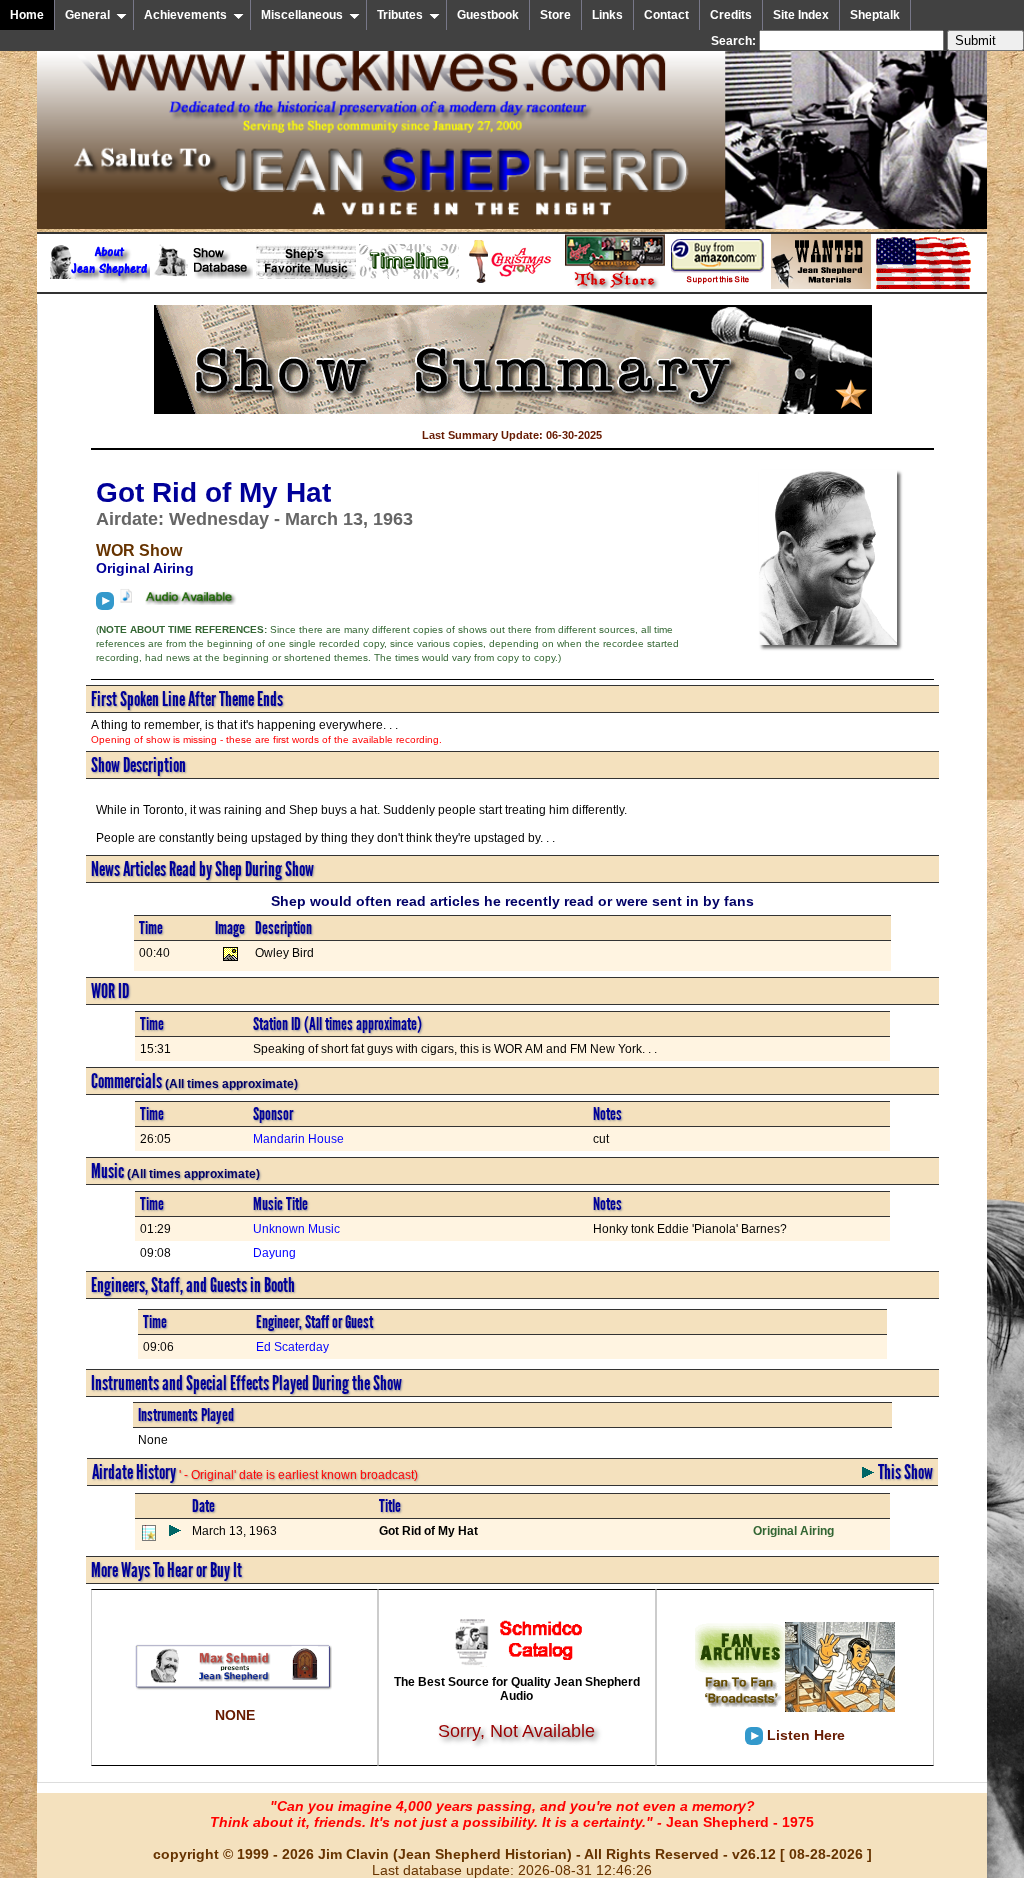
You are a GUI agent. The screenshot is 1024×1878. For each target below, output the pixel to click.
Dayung (274, 1253)
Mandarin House (298, 1139)
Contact (666, 15)
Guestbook (488, 15)
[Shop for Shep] (615, 285)
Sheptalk (875, 15)
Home (27, 15)
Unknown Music (296, 1229)
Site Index (801, 15)
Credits (731, 15)
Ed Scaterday (292, 1347)
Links (607, 15)
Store (555, 15)
